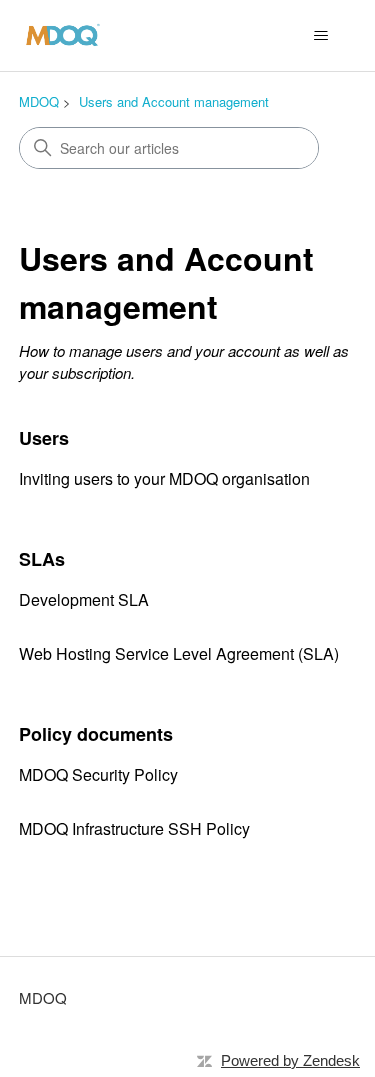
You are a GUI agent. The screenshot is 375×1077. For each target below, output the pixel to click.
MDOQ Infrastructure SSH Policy (134, 828)
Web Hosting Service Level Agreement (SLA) (179, 653)
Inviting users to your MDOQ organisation (164, 478)
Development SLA (84, 599)
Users (44, 438)
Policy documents (96, 734)
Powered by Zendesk (290, 1060)
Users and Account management (174, 101)
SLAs (42, 559)
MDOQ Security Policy (98, 774)
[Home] (63, 35)
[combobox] (169, 148)
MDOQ (39, 101)
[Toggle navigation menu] (320, 36)
